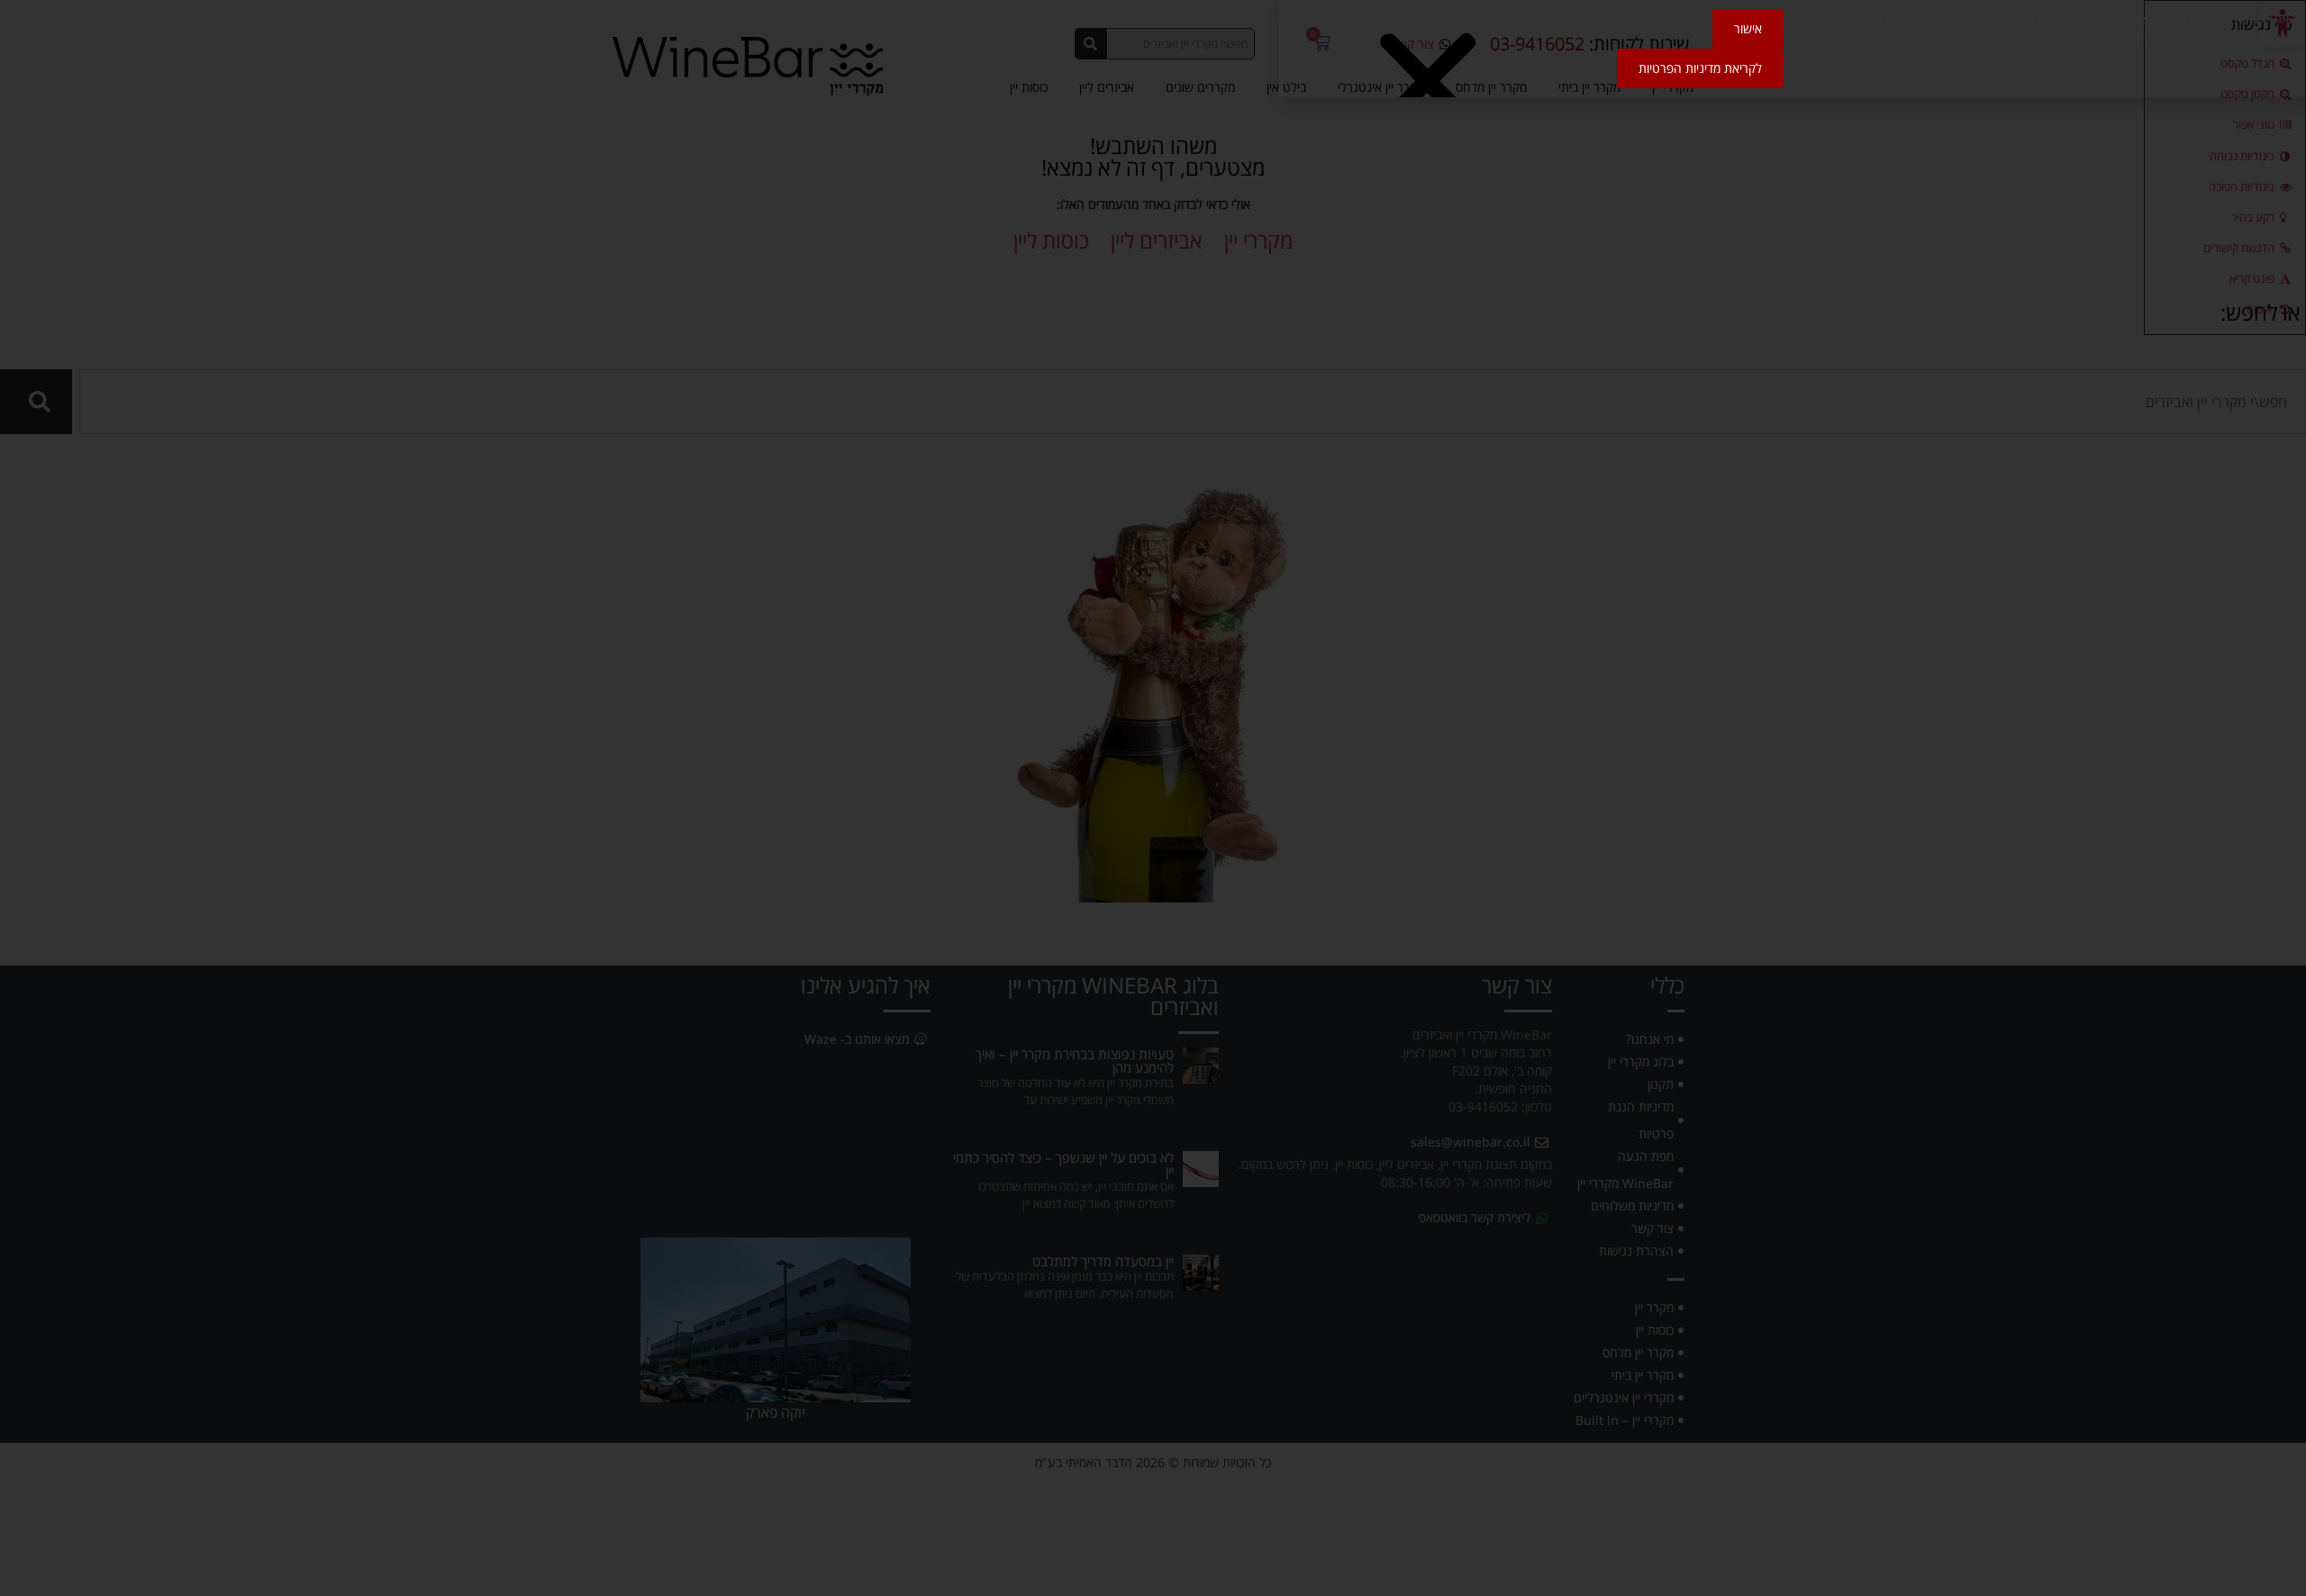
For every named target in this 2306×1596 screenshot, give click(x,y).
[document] (1153, 798)
